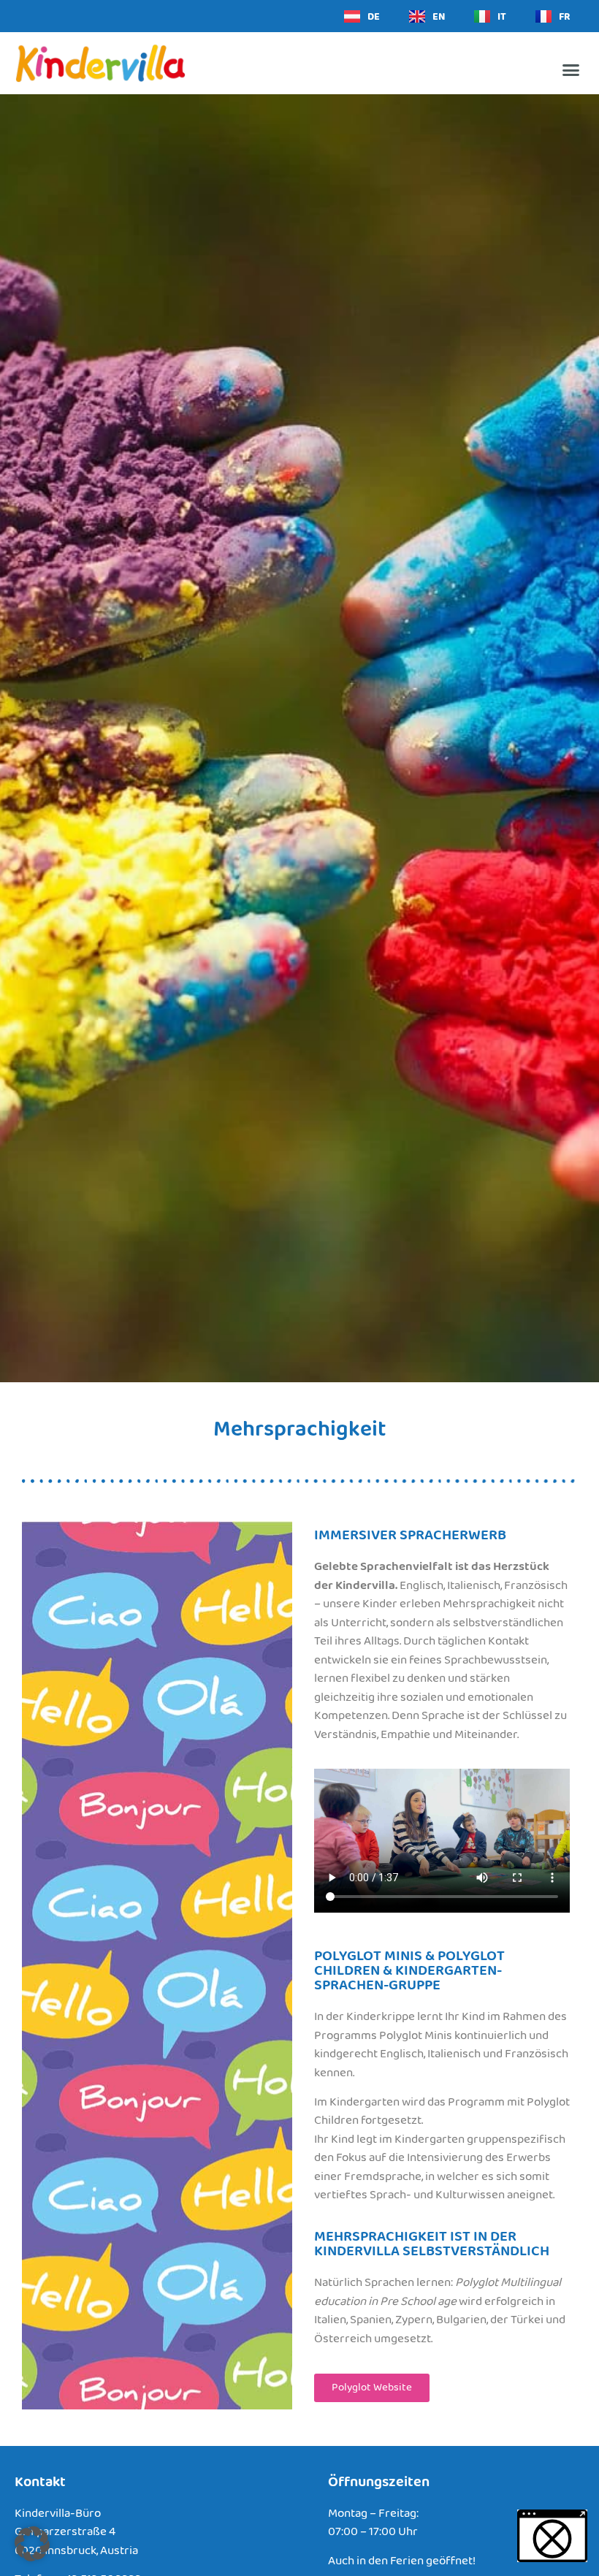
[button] (571, 70)
